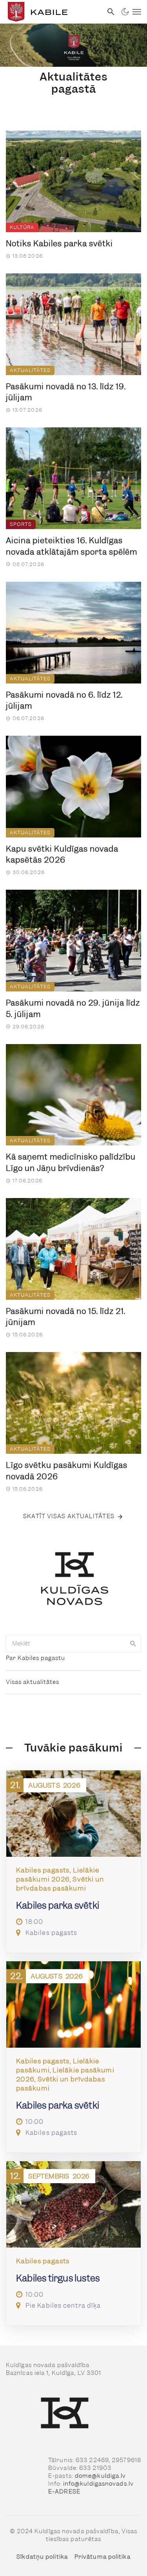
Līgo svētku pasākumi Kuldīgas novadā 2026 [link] (67, 1471)
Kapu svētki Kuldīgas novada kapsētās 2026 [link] (62, 855)
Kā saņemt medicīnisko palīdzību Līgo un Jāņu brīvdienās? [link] (71, 1162)
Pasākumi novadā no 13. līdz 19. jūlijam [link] (66, 392)
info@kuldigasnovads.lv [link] (98, 2484)
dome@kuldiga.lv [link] (101, 2476)
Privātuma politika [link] (103, 2557)
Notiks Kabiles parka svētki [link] (59, 244)
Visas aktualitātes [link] (33, 1682)
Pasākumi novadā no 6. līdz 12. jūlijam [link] (64, 701)
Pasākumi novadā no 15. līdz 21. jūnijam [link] (66, 1317)
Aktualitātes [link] (30, 370)
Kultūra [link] (22, 227)
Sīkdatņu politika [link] (42, 2557)
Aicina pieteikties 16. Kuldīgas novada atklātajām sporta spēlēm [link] (72, 546)
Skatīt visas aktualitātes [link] (69, 1516)
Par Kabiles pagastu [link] (35, 1658)
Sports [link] (21, 524)
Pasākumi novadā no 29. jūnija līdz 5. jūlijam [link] (73, 1009)
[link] (51, 12)
